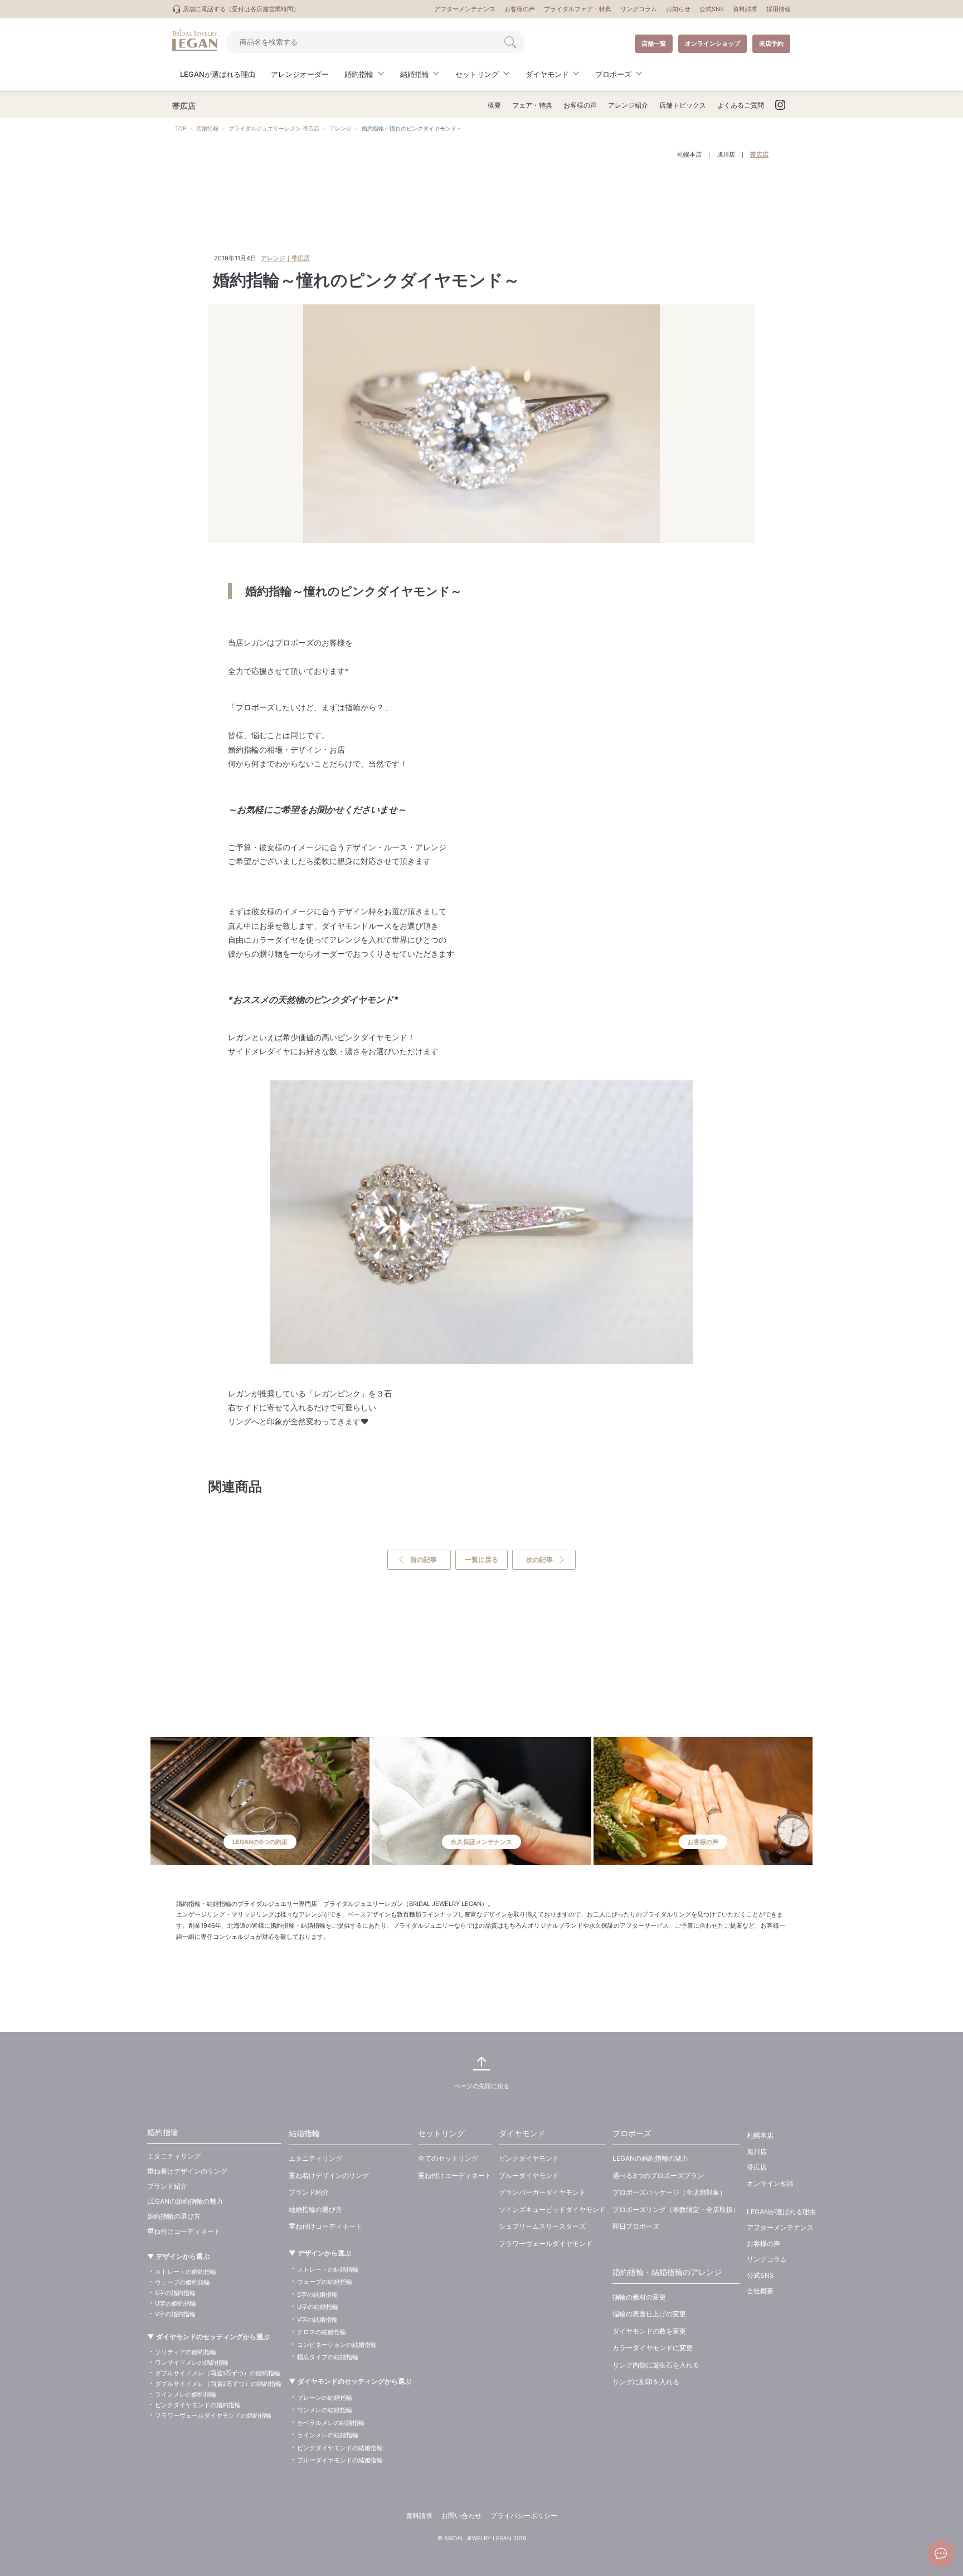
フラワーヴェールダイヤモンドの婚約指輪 (213, 2415)
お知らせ (678, 9)
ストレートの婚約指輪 (186, 2272)
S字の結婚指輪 (317, 2294)
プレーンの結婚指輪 (325, 2398)
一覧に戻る (481, 1559)
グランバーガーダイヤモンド (542, 2192)
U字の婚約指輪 (176, 2303)
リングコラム (639, 9)
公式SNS (712, 9)
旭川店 (726, 154)
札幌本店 (689, 154)
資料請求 (745, 9)
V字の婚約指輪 (175, 2314)
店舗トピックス (683, 105)
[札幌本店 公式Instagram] (780, 105)
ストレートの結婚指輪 (328, 2269)
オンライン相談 (770, 2183)
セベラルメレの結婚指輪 (331, 2423)
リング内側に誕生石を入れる (656, 2365)
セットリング (441, 2133)
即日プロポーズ (636, 2226)
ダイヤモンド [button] (547, 74)
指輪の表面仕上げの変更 (649, 2314)
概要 (494, 105)
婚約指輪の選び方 (174, 2216)
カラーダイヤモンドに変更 (653, 2348)
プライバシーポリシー (524, 2516)
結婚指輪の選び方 (315, 2209)
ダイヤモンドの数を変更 (649, 2331)
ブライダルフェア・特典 (578, 9)
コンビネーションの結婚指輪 (337, 2345)
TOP (181, 128)
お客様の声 (520, 9)
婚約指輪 (163, 2132)
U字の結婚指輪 (318, 2307)
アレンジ (341, 128)
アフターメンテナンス (465, 9)
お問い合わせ (461, 2516)
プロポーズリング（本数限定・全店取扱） (676, 2209)
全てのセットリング (448, 2158)
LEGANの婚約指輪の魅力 (185, 2201)
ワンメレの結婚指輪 (325, 2410)
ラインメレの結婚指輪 (328, 2435)
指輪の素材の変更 (639, 2297)
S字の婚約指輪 (175, 2293)
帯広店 (759, 154)
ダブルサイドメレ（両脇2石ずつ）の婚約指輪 (218, 2384)
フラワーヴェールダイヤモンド (546, 2243)
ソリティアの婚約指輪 (186, 2352)
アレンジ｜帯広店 (285, 258)
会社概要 (760, 2291)
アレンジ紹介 (628, 105)
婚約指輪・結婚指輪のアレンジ (667, 2272)
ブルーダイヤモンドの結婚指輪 (340, 2460)
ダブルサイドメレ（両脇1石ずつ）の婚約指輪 (218, 2373)
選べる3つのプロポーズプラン (658, 2175)
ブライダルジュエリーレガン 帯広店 (274, 128)
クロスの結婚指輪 (322, 2332)
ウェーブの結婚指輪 (325, 2282)
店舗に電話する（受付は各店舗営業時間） (240, 9)
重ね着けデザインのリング (187, 2171)
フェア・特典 (532, 105)
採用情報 (779, 9)
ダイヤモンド (522, 2133)
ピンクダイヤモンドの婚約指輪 (198, 2405)
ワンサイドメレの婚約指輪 (192, 2362)
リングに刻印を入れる (646, 2382)
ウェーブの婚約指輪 (183, 2282)
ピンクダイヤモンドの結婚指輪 (340, 2448)
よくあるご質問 (741, 105)
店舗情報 (207, 128)
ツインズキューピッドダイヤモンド (552, 2209)
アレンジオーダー (300, 74)
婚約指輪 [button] (359, 74)
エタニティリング (174, 2156)
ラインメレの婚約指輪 (186, 2394)
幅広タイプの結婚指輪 (328, 2357)
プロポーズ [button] (613, 74)
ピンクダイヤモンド (529, 2158)
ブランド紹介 (167, 2186)
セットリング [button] (477, 74)
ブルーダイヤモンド (529, 2175)
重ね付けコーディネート (184, 2231)
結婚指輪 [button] (415, 74)
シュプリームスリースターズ (542, 2226)
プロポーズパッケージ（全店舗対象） (669, 2192)
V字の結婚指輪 (317, 2320)
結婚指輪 (304, 2133)
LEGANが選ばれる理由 (218, 74)
